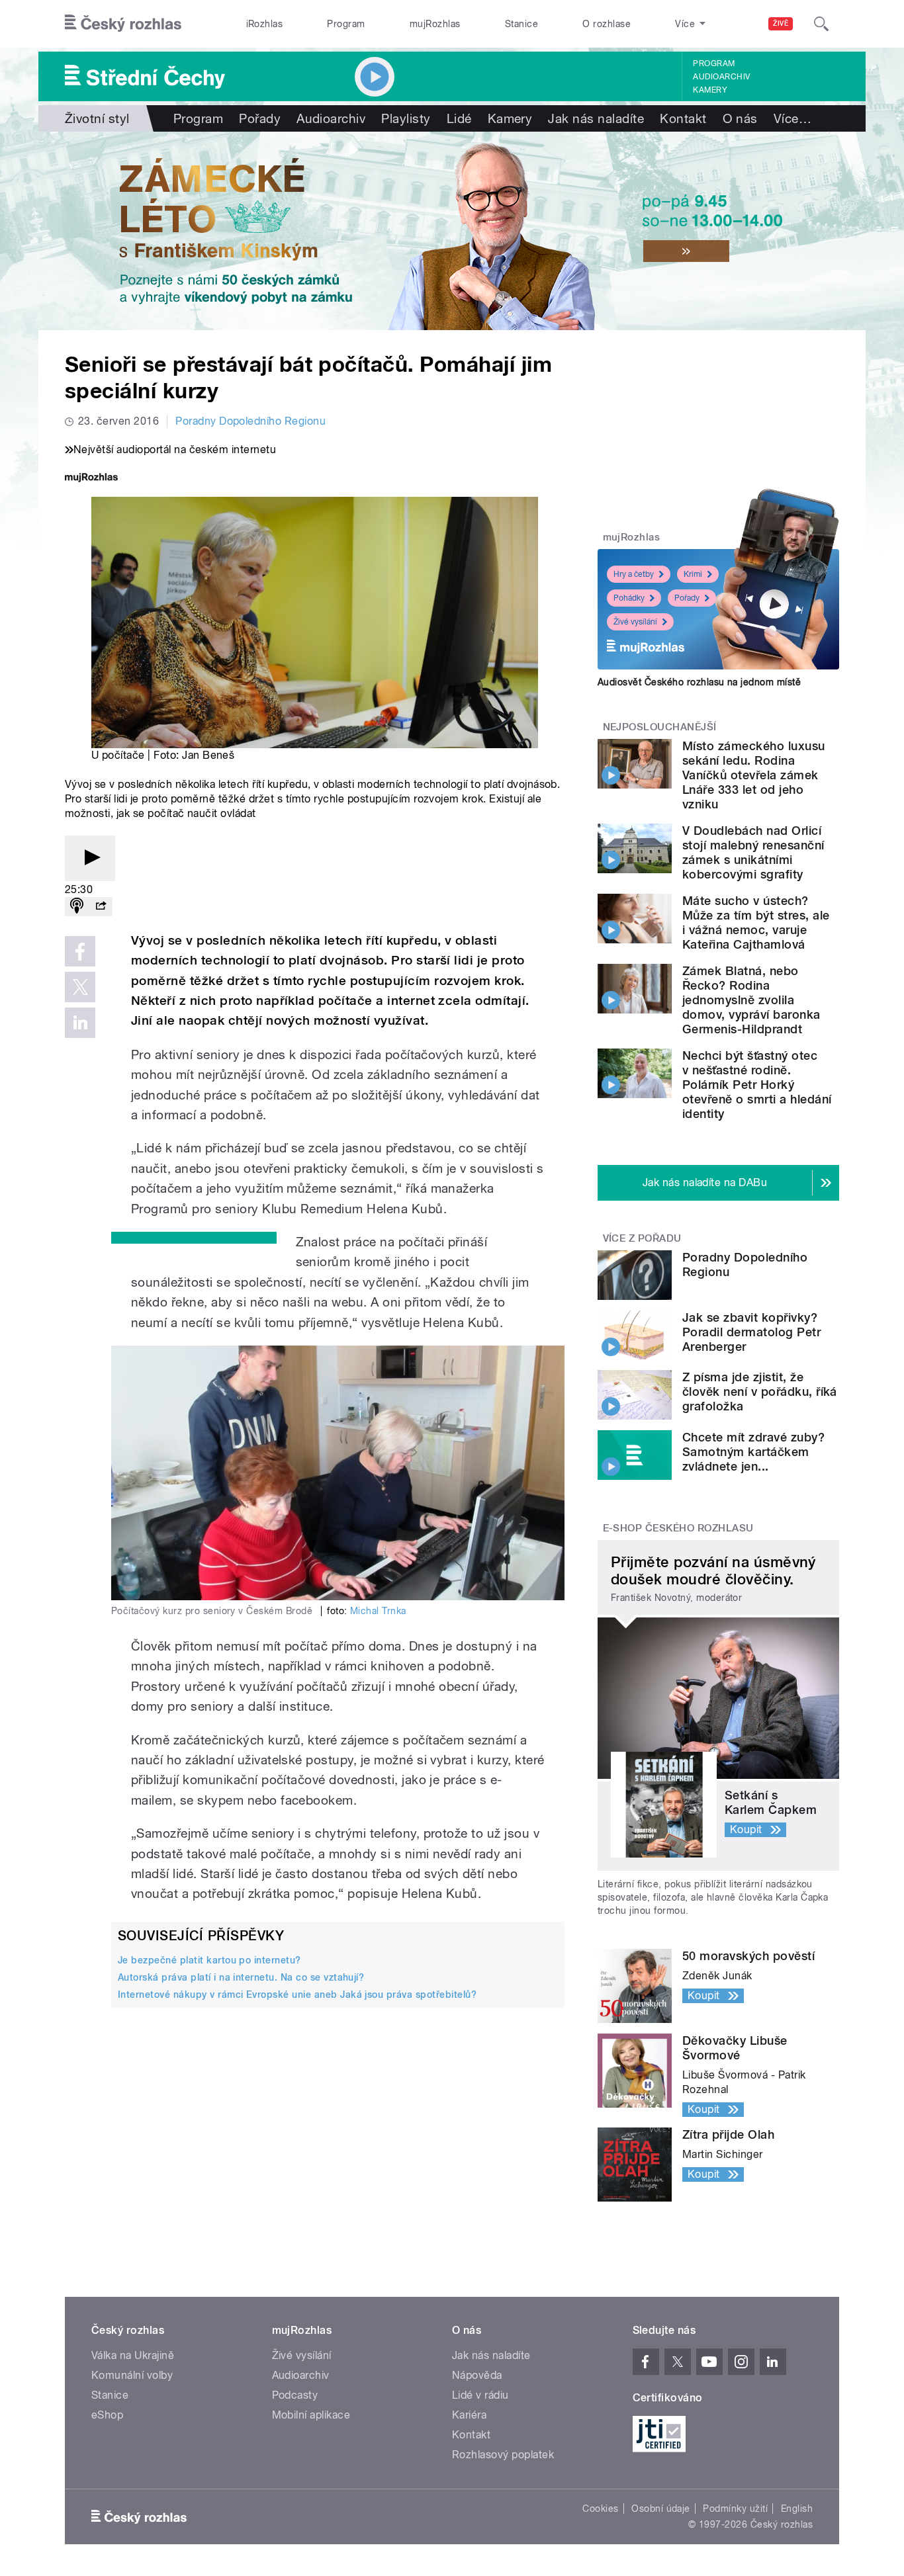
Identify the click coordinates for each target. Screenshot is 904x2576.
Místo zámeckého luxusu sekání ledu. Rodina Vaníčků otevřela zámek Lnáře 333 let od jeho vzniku (754, 775)
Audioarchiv (721, 77)
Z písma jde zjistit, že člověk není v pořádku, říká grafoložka (760, 1392)
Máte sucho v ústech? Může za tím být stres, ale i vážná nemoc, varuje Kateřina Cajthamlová (756, 923)
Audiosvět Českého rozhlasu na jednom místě (699, 682)
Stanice (521, 24)
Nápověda (477, 2375)
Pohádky (629, 598)
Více (792, 118)
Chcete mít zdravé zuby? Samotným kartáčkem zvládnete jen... (753, 1452)
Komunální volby (132, 2375)
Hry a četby (634, 574)
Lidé (459, 118)
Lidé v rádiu (480, 2395)
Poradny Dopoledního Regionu (250, 421)
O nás (740, 118)
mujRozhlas (435, 24)
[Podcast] (77, 907)
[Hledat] (821, 24)
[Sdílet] (101, 907)
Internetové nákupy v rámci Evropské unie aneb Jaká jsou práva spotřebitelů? (297, 1995)
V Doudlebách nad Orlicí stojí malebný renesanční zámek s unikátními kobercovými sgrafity (753, 852)
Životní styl (97, 118)
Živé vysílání (635, 622)
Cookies (600, 2509)
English (797, 2509)
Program (346, 24)
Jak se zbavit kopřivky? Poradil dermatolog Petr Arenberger (751, 1332)
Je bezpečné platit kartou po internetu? (209, 1960)
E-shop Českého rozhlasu (678, 1528)
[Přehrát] (90, 858)
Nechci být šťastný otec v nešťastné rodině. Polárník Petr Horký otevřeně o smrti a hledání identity (757, 1085)
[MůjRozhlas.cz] (91, 479)
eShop (107, 2415)
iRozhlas (265, 24)
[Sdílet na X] (80, 987)
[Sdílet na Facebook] (80, 951)
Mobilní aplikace (311, 2415)
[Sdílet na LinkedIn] (80, 1023)
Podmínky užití (735, 2509)
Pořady (260, 118)
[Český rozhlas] (123, 24)
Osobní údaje (661, 2509)
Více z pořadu (642, 1238)
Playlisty (406, 118)
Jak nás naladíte (596, 118)
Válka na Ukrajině (133, 2355)
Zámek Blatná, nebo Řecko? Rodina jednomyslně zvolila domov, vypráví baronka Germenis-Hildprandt (751, 1000)
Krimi (693, 574)
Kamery (710, 90)
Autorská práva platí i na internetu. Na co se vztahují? (241, 1977)
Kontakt (683, 118)
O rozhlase (607, 24)
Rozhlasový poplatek (503, 2455)
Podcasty (295, 2395)
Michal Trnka (378, 1611)
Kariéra (469, 2415)
